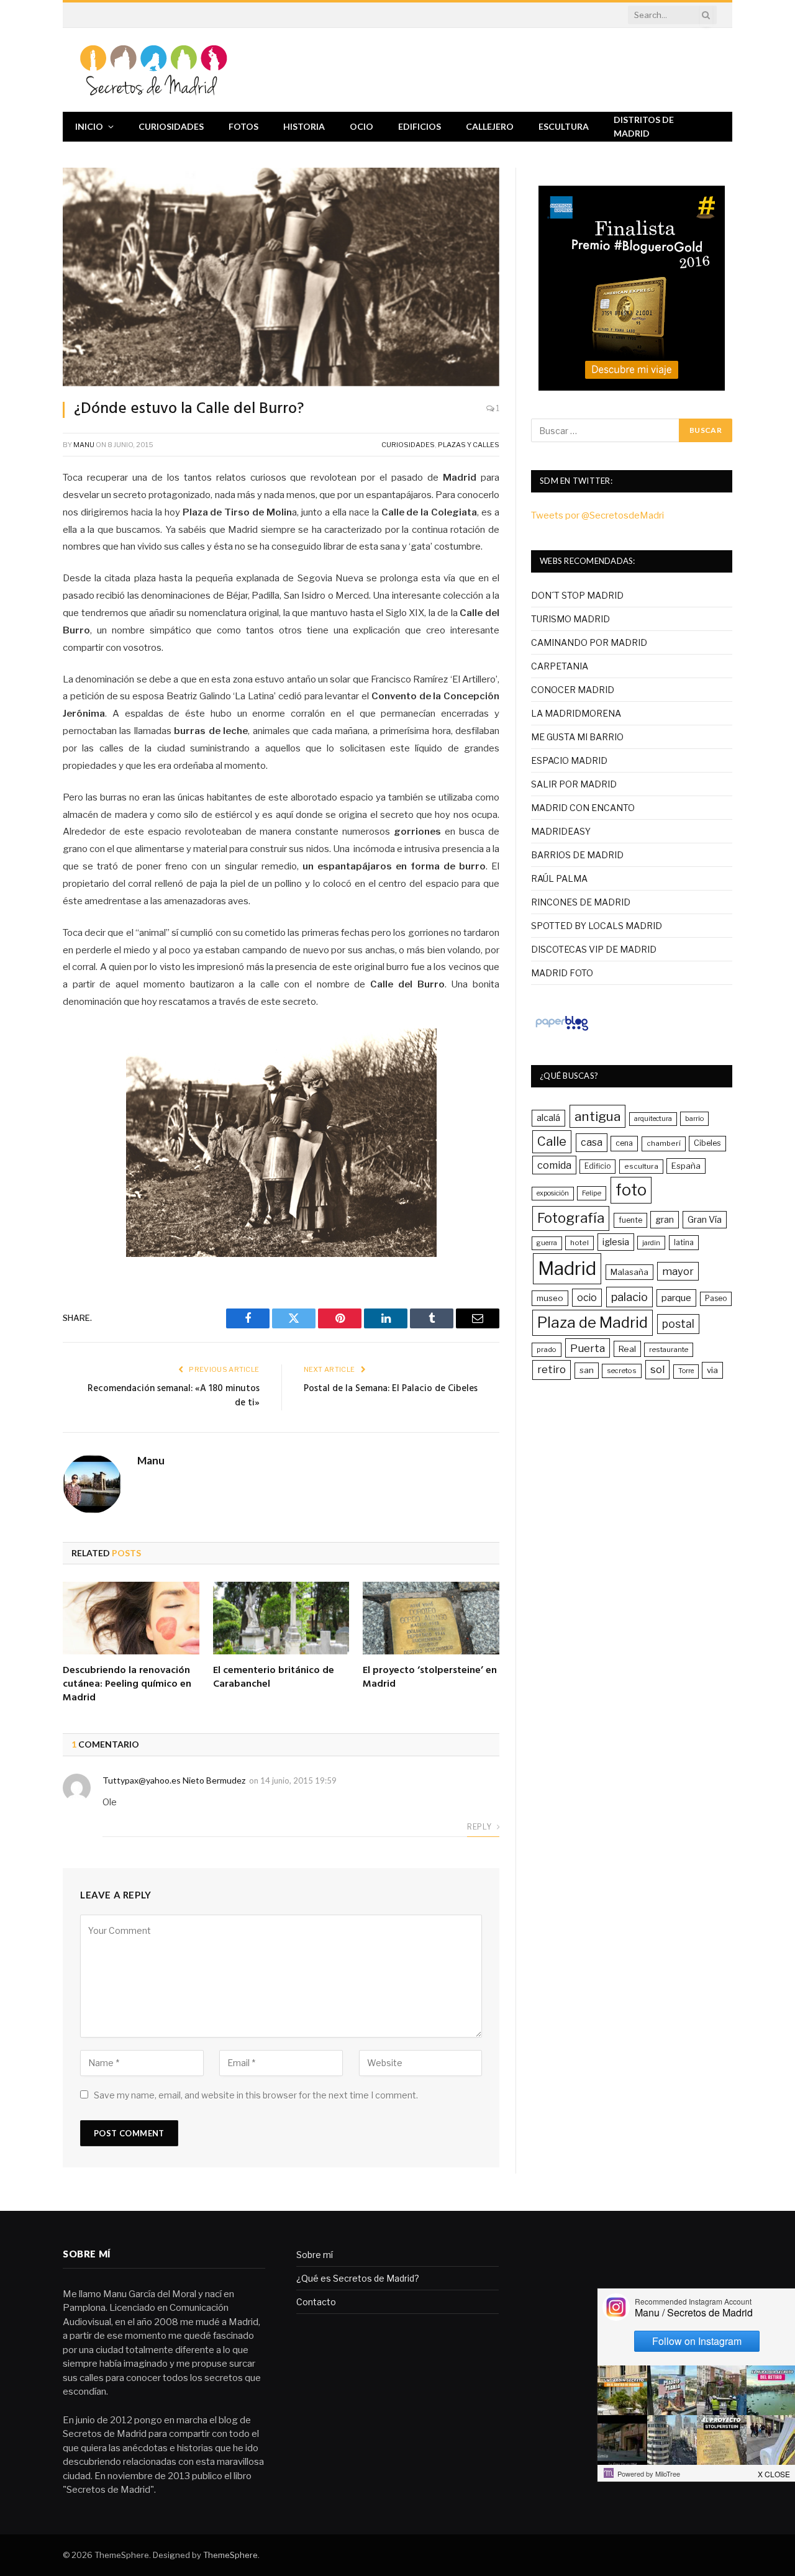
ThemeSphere (230, 2555)
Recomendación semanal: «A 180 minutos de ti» (174, 1396)
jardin (651, 1243)
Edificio (597, 1166)
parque (676, 1298)
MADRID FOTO (562, 973)
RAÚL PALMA (559, 878)
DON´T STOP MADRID (577, 595)
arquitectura (653, 1119)
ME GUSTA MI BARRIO (577, 737)
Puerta (588, 1348)
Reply (480, 1827)
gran (665, 1219)
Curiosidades (171, 126)
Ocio (361, 126)
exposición (553, 1193)
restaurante (669, 1349)
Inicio (89, 126)
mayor (678, 1271)
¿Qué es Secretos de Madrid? (358, 2278)
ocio (587, 1298)
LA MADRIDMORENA (576, 713)
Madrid (567, 1268)
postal (678, 1324)
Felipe (592, 1193)
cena (624, 1143)
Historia (304, 126)
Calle (552, 1141)
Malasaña (629, 1272)
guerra (547, 1243)
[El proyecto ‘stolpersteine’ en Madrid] (431, 1618)
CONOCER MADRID (573, 690)
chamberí (664, 1143)
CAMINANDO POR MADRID (589, 642)
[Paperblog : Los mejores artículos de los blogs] (562, 1030)
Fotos (243, 126)
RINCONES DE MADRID (581, 902)
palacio (629, 1297)
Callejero (490, 126)
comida (554, 1165)
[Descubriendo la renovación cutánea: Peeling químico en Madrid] (131, 1618)
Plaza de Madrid (593, 1322)
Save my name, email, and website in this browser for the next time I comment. (256, 2095)
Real (627, 1349)
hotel (579, 1243)
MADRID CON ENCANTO (583, 808)
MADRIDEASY (561, 831)
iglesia (616, 1242)
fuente (630, 1220)
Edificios (420, 126)
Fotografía (571, 1218)
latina (684, 1242)
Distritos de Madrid (644, 126)
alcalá (548, 1118)
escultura (641, 1166)
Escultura (564, 126)
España (686, 1166)
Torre (686, 1371)
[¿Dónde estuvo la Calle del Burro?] (281, 277)
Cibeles (707, 1143)
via (712, 1370)
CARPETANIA (560, 666)
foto (631, 1190)
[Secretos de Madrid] (154, 70)
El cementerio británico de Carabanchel (274, 1678)
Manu (84, 445)
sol (657, 1369)
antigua (597, 1116)
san (587, 1370)
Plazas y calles (469, 445)
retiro (552, 1369)
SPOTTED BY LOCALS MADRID (597, 926)
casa (592, 1142)
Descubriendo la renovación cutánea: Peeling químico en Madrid (127, 1685)
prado (547, 1349)
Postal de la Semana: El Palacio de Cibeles (391, 1389)
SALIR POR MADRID (574, 784)
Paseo (716, 1299)
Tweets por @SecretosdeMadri (597, 515)
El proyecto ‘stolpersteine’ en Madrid (430, 1678)
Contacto (316, 2302)
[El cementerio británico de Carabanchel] (281, 1618)
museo (550, 1298)
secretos (622, 1371)
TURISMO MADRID (570, 619)
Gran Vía (705, 1219)
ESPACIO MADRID (569, 760)
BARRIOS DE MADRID (577, 855)
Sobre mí (315, 2255)
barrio (694, 1118)
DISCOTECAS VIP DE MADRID (594, 949)
